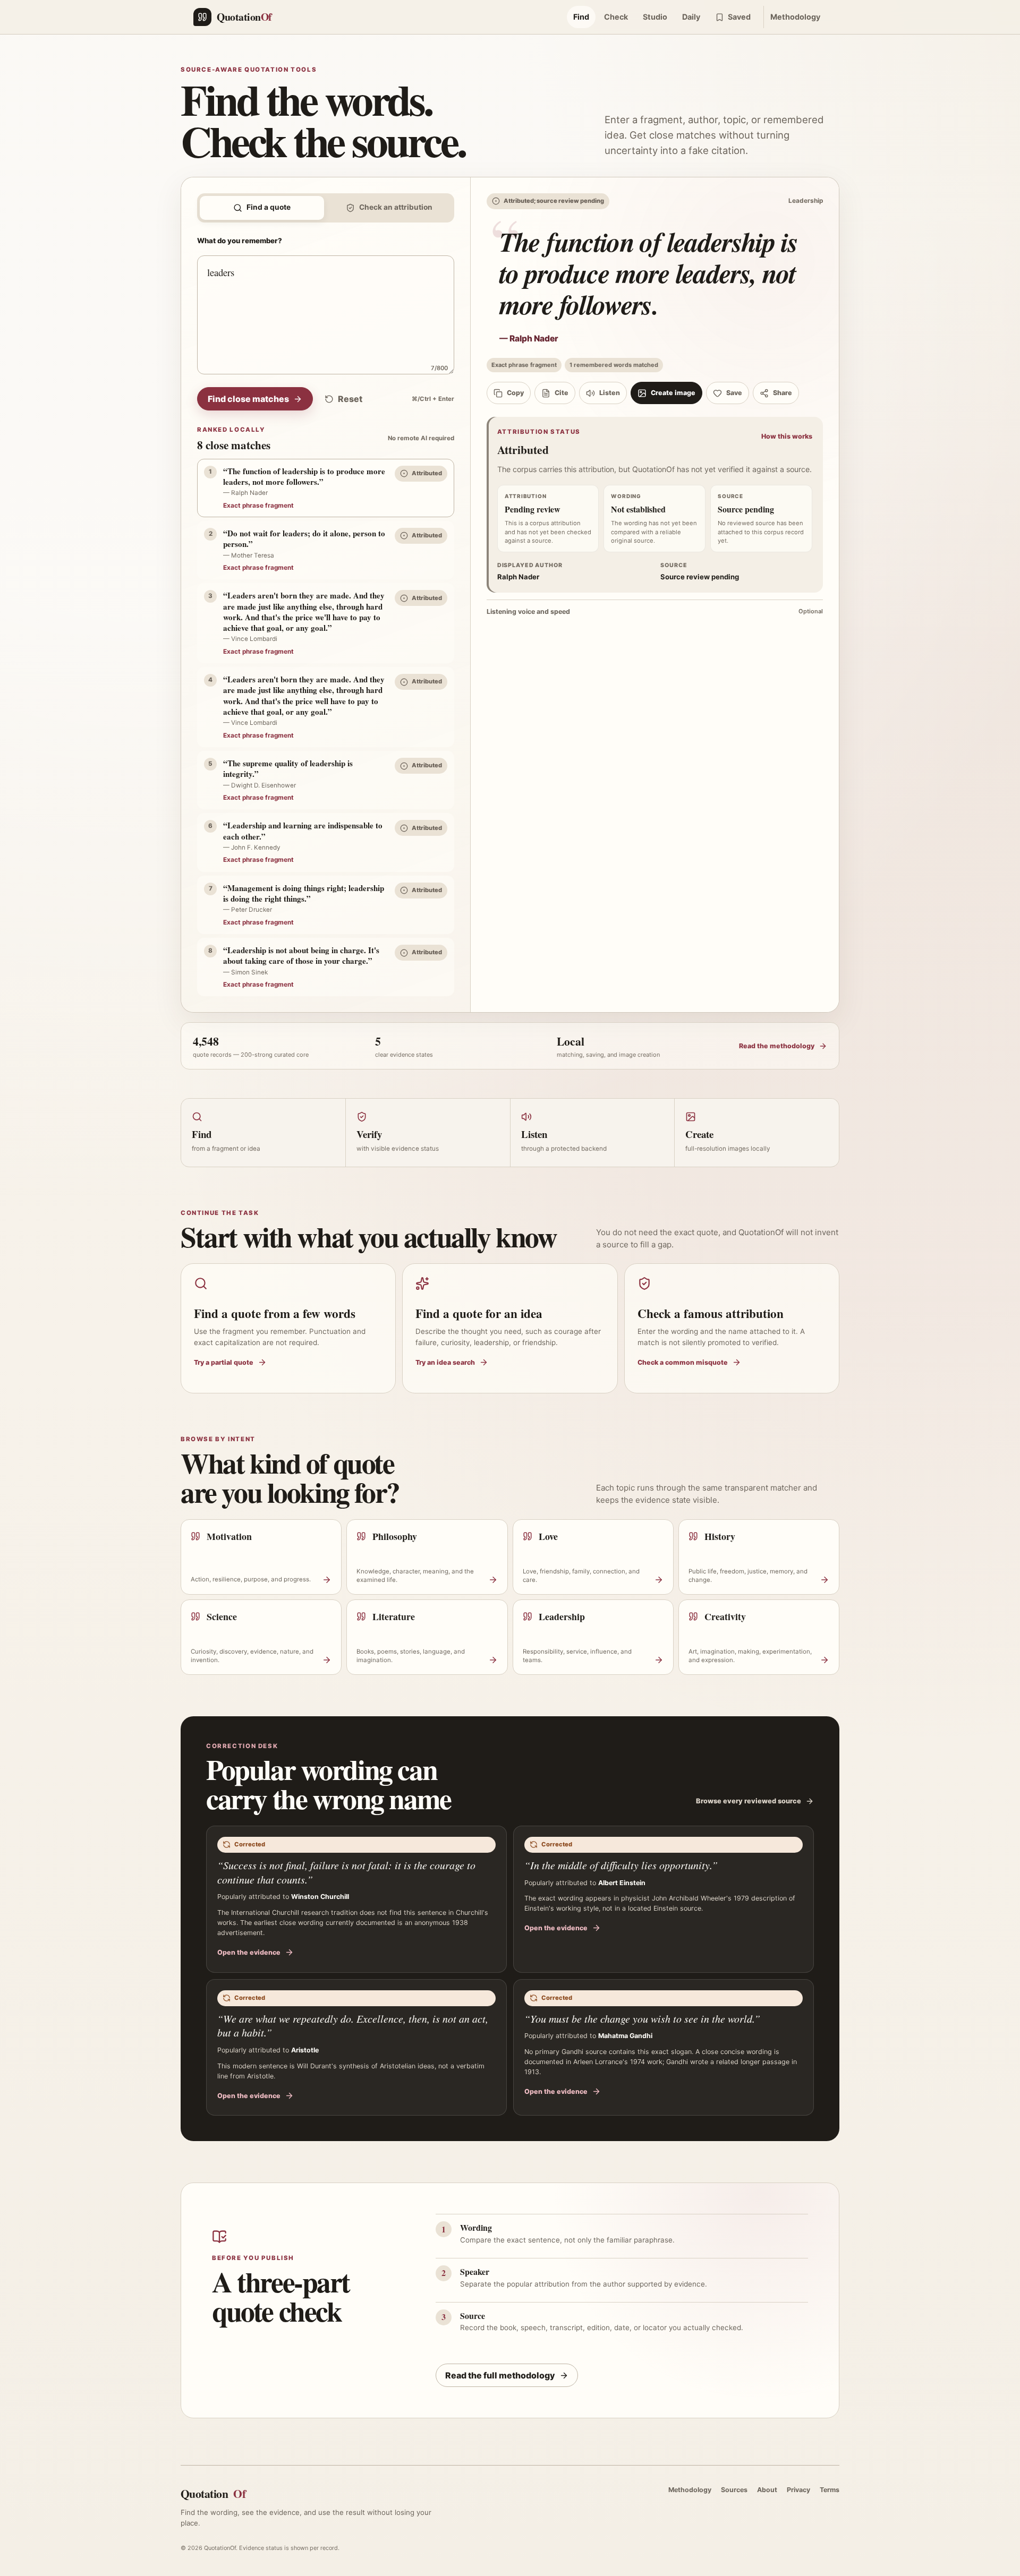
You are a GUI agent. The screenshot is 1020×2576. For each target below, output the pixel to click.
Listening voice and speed (655, 611)
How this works (787, 436)
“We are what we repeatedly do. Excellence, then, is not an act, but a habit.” (353, 2026)
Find (581, 17)
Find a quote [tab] (269, 207)
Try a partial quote (224, 1362)
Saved (739, 17)
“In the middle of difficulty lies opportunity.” (621, 1865)
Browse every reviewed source (749, 1801)
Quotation (213, 2493)
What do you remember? (240, 241)
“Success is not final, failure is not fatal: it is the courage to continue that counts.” (346, 1872)
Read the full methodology (500, 2375)
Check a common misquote (683, 1362)
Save (734, 393)
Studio (655, 17)
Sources (734, 2490)
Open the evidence (249, 1952)
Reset (350, 399)
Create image (673, 393)
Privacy (798, 2490)
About (767, 2490)
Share (783, 393)
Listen (610, 393)
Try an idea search (445, 1362)
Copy (515, 393)
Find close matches (248, 399)
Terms (830, 2490)
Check (616, 17)
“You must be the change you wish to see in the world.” (642, 2018)
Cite (562, 393)
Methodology (795, 17)
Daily (691, 17)
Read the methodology (777, 1046)
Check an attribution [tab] (396, 207)
